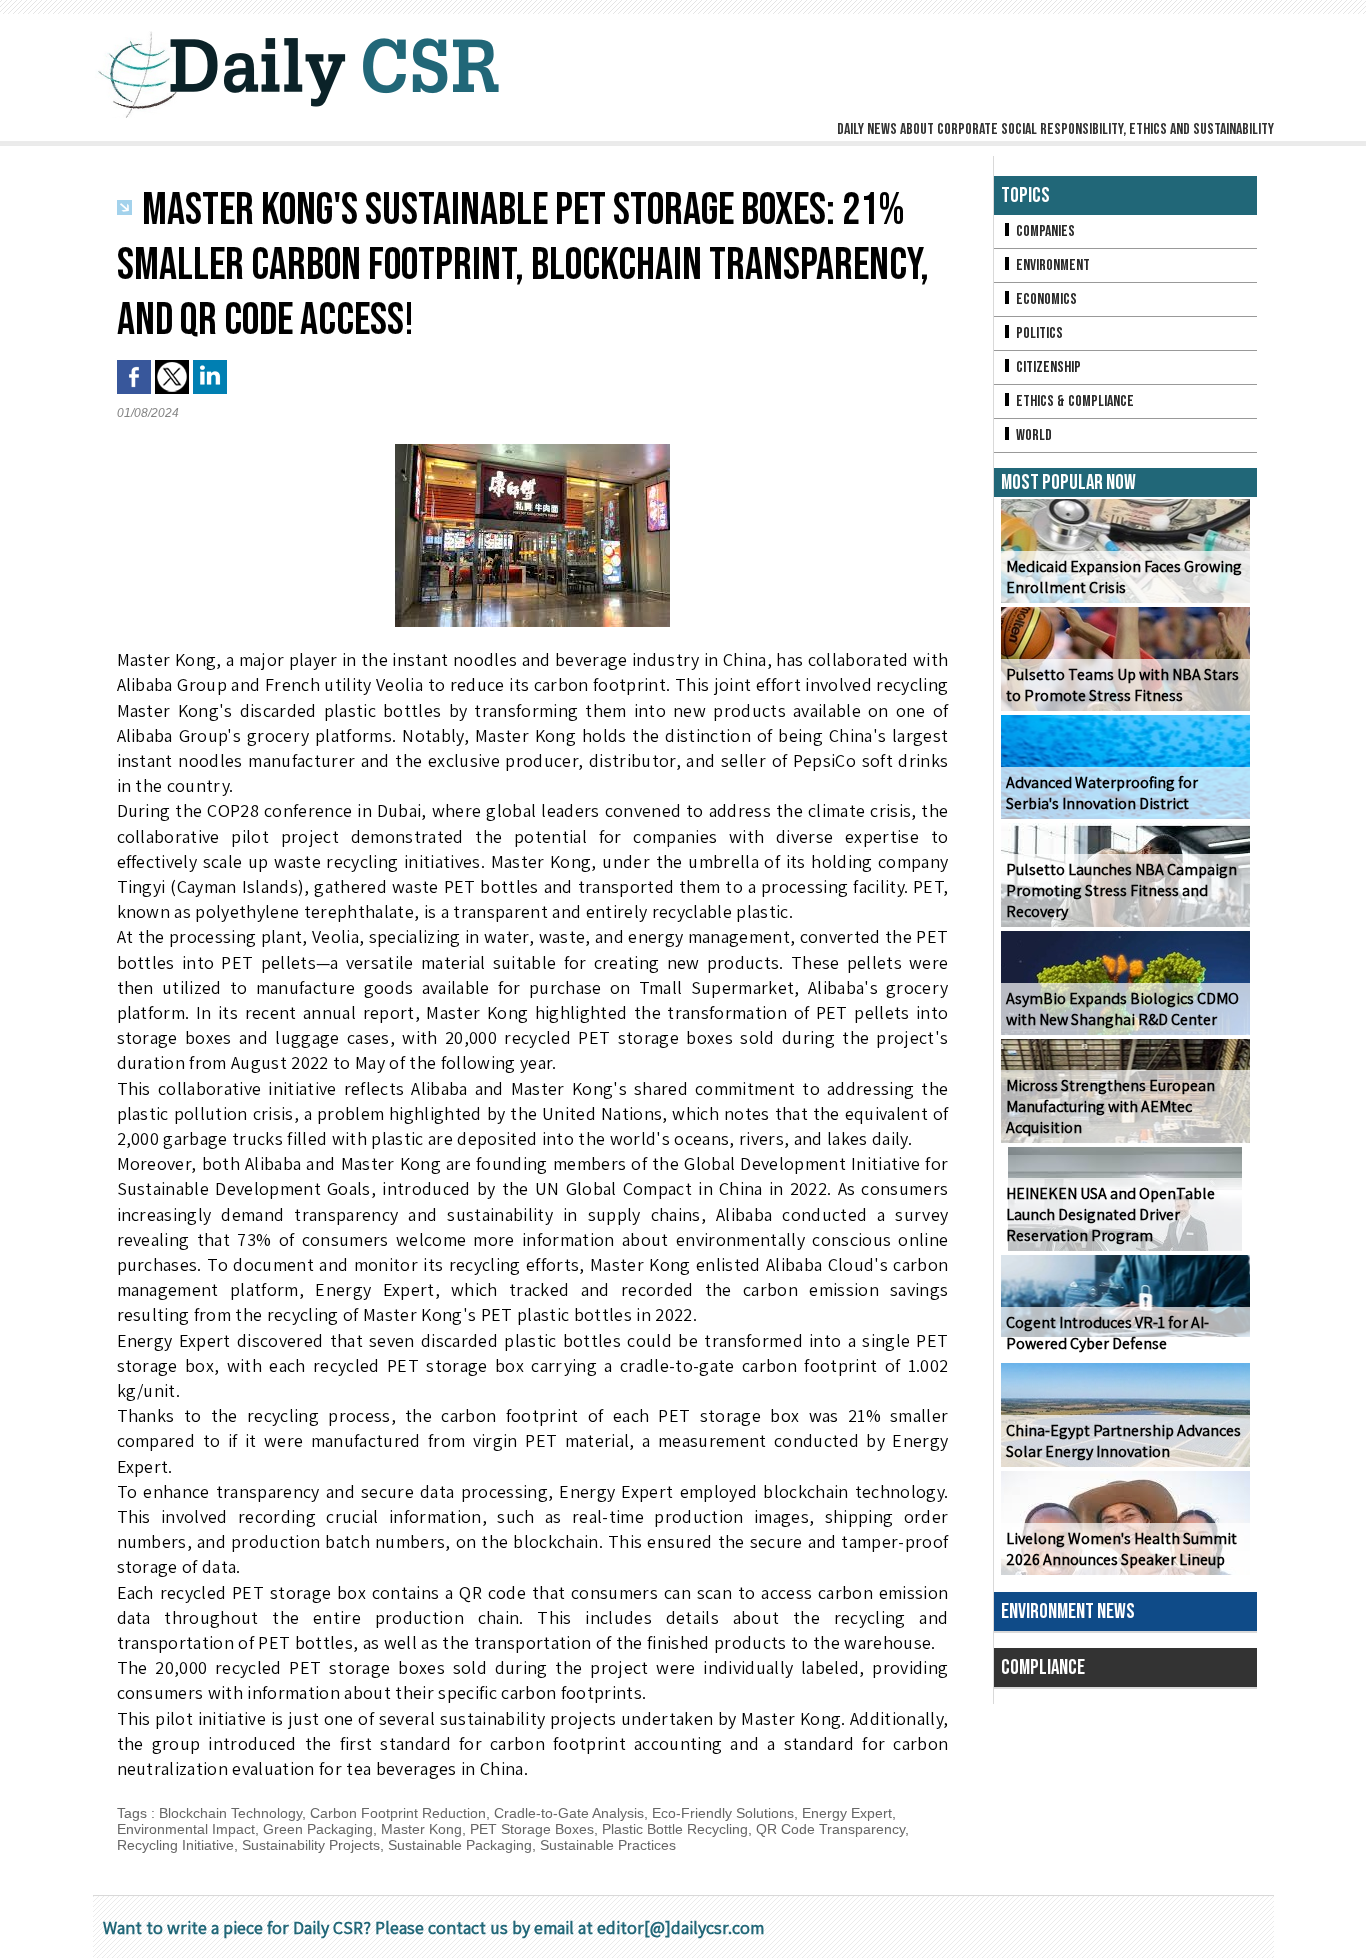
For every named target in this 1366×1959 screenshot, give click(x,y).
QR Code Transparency (830, 1829)
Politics (1038, 333)
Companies (1044, 231)
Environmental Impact (186, 1829)
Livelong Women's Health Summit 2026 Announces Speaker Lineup (1121, 1549)
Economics (1045, 299)
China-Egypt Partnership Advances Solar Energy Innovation (1123, 1441)
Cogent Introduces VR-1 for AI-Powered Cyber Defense (1107, 1333)
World (1032, 435)
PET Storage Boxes (532, 1829)
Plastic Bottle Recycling (675, 1829)
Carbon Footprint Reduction (398, 1813)
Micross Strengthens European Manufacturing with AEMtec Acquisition (1110, 1106)
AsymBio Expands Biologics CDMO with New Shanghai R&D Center (1122, 1009)
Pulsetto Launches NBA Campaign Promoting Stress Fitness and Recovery (1121, 890)
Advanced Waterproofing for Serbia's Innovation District (1102, 793)
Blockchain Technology (230, 1813)
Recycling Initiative (175, 1845)
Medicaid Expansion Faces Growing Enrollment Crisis (1124, 577)
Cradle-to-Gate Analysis (569, 1813)
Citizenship (1047, 367)
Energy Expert (847, 1813)
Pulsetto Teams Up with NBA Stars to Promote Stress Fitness (1122, 685)
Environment (1051, 265)
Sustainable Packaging (460, 1845)
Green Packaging (318, 1829)
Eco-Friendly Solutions (723, 1813)
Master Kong (421, 1829)
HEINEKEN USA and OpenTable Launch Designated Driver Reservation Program (1110, 1214)
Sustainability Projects (311, 1845)
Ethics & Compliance (1073, 401)
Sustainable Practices (608, 1845)
